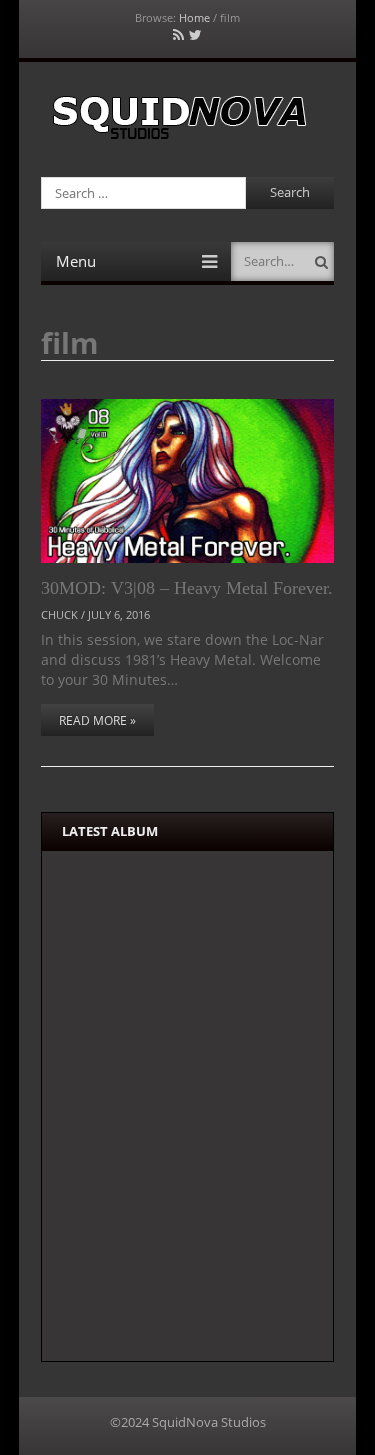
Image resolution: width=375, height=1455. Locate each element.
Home (194, 17)
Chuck (59, 614)
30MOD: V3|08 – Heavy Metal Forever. (187, 588)
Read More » (97, 720)
